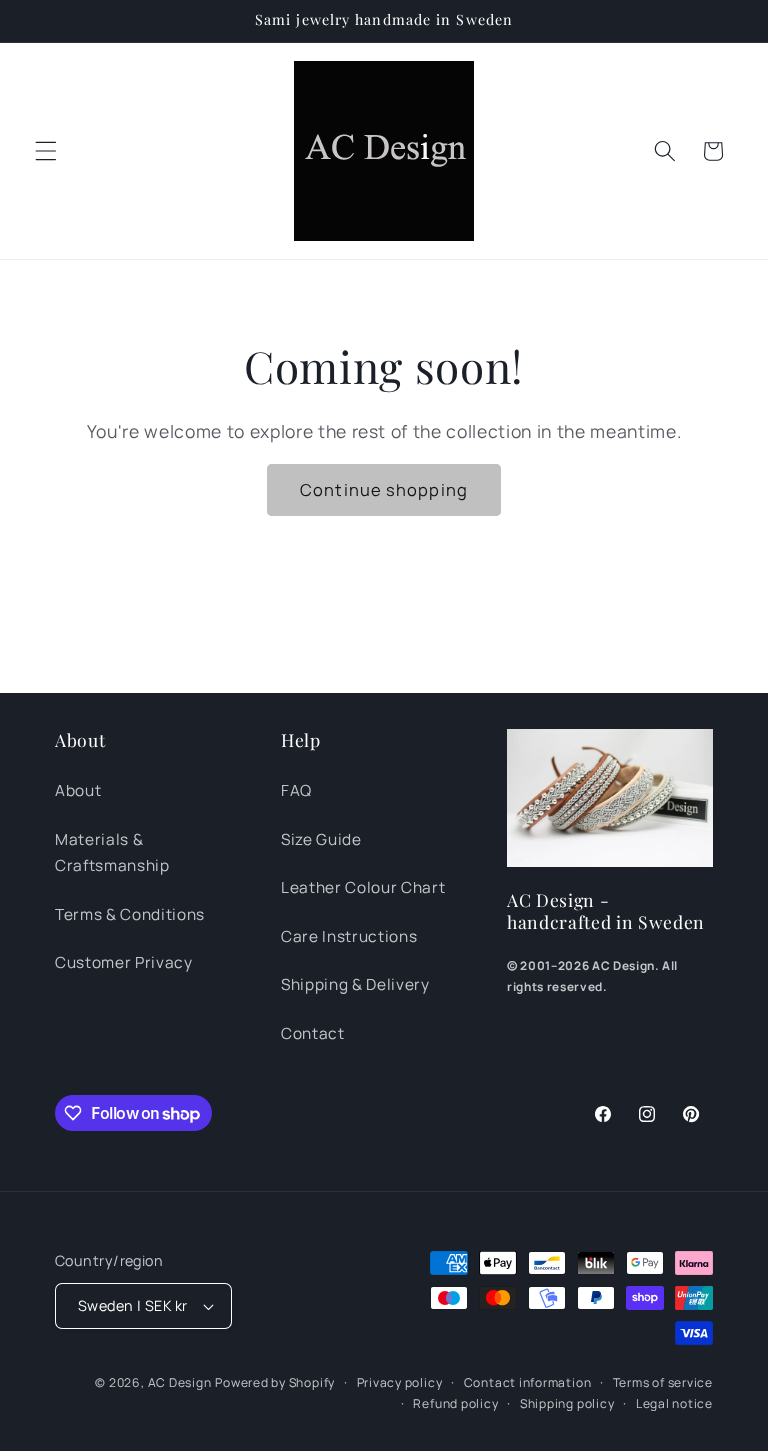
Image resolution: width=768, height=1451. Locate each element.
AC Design (180, 1382)
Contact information (528, 1382)
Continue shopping (384, 489)
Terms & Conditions (130, 914)
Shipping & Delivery (355, 984)
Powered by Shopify (275, 1382)
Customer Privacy (124, 962)
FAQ (296, 790)
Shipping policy (567, 1403)
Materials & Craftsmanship (112, 853)
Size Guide (321, 839)
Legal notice (674, 1403)
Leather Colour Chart (363, 887)
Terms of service (663, 1382)
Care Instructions (349, 936)
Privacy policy (400, 1382)
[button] (46, 151)
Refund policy (455, 1403)
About (78, 790)
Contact (313, 1033)
